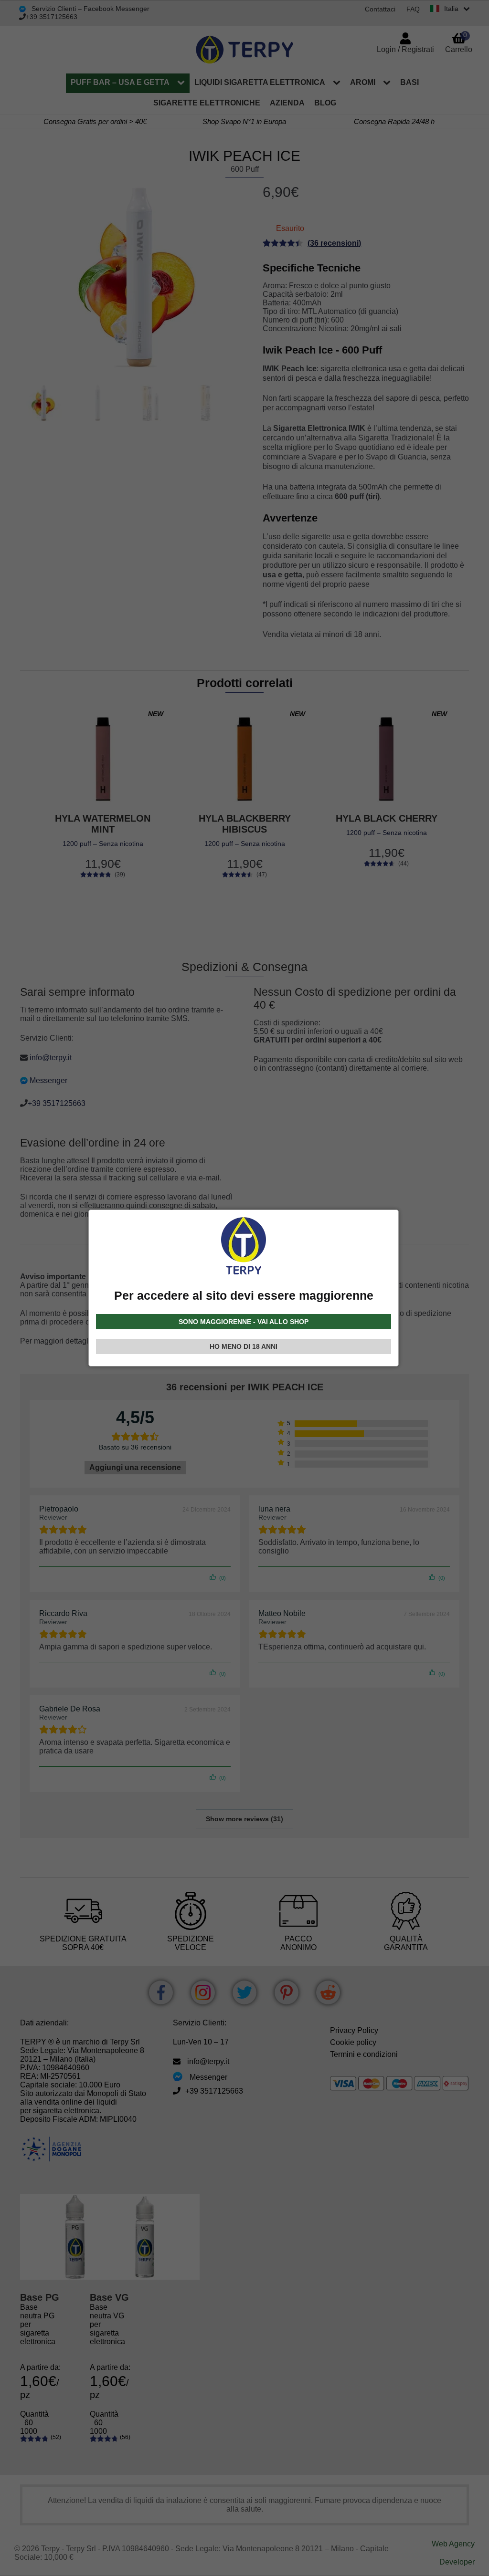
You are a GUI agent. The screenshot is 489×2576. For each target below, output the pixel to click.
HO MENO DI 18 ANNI (244, 1346)
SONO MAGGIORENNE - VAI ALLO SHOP (244, 1322)
